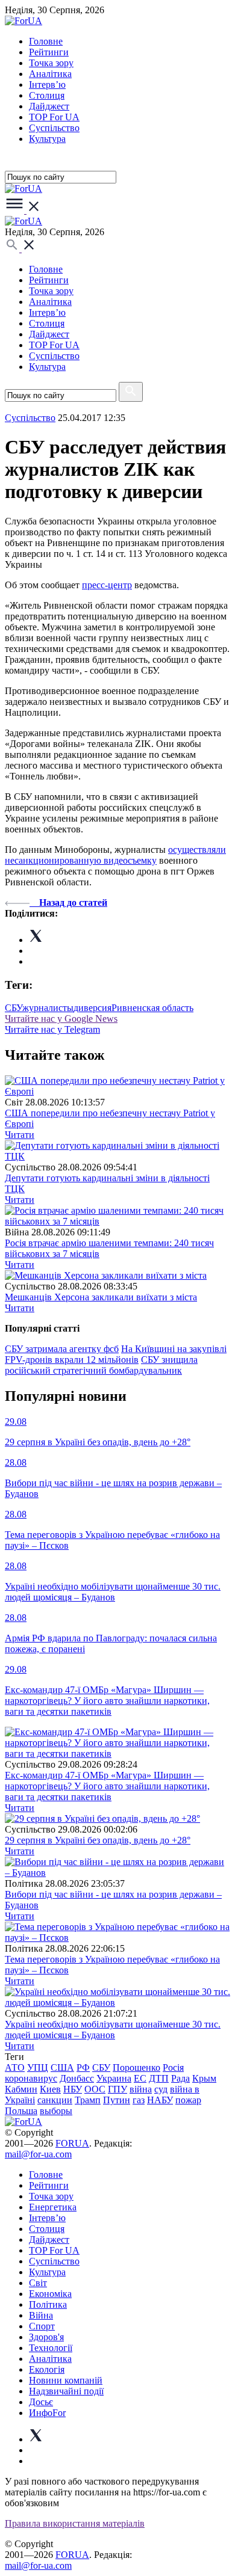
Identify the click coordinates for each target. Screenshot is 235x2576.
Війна (41, 2315)
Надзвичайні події (66, 2391)
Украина (114, 2078)
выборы (56, 2111)
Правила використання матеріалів (75, 2523)
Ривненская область (152, 1008)
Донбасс (77, 2078)
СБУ (14, 1008)
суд (161, 2089)
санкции (55, 2100)
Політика (48, 2304)
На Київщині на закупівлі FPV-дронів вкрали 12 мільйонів (116, 1354)
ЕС (140, 2078)
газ (139, 2100)
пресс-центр (107, 585)
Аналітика (50, 74)
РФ (83, 2067)
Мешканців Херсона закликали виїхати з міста (101, 1297)
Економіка (50, 2294)
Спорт (42, 2326)
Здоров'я (46, 2337)
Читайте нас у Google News (61, 1019)
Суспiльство (54, 128)
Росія (173, 2067)
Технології (51, 2348)
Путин (117, 2100)
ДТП (159, 2078)
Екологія (47, 2369)
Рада (180, 2078)
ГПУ (117, 2089)
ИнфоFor (47, 2413)
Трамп (88, 2100)
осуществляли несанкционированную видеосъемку (115, 855)
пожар (188, 2100)
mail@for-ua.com (38, 2154)
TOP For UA (54, 117)
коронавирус (31, 2078)
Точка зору (51, 63)
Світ (38, 2283)
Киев (50, 2089)
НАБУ (160, 2100)
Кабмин (21, 2089)
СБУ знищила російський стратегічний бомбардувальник (101, 1365)
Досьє (41, 2402)
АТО (15, 2067)
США (62, 2067)
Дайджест (49, 106)
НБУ (73, 2089)
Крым (204, 2078)
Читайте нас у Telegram (52, 1029)
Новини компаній (66, 2380)
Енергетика (53, 2207)
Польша (21, 2111)
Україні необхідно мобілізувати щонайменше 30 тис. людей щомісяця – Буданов (113, 2030)
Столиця (47, 95)
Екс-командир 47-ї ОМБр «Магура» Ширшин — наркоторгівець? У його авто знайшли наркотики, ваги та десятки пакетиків (107, 1786)
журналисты (48, 1008)
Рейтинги (49, 52)
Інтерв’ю (47, 85)
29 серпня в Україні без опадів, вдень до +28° (98, 1840)
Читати (20, 1135)
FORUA (72, 2143)
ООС (95, 2089)
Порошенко (136, 2067)
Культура (47, 139)
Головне (46, 41)
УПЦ (38, 2067)
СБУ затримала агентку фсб (62, 1349)
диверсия (92, 1008)
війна (141, 2089)
